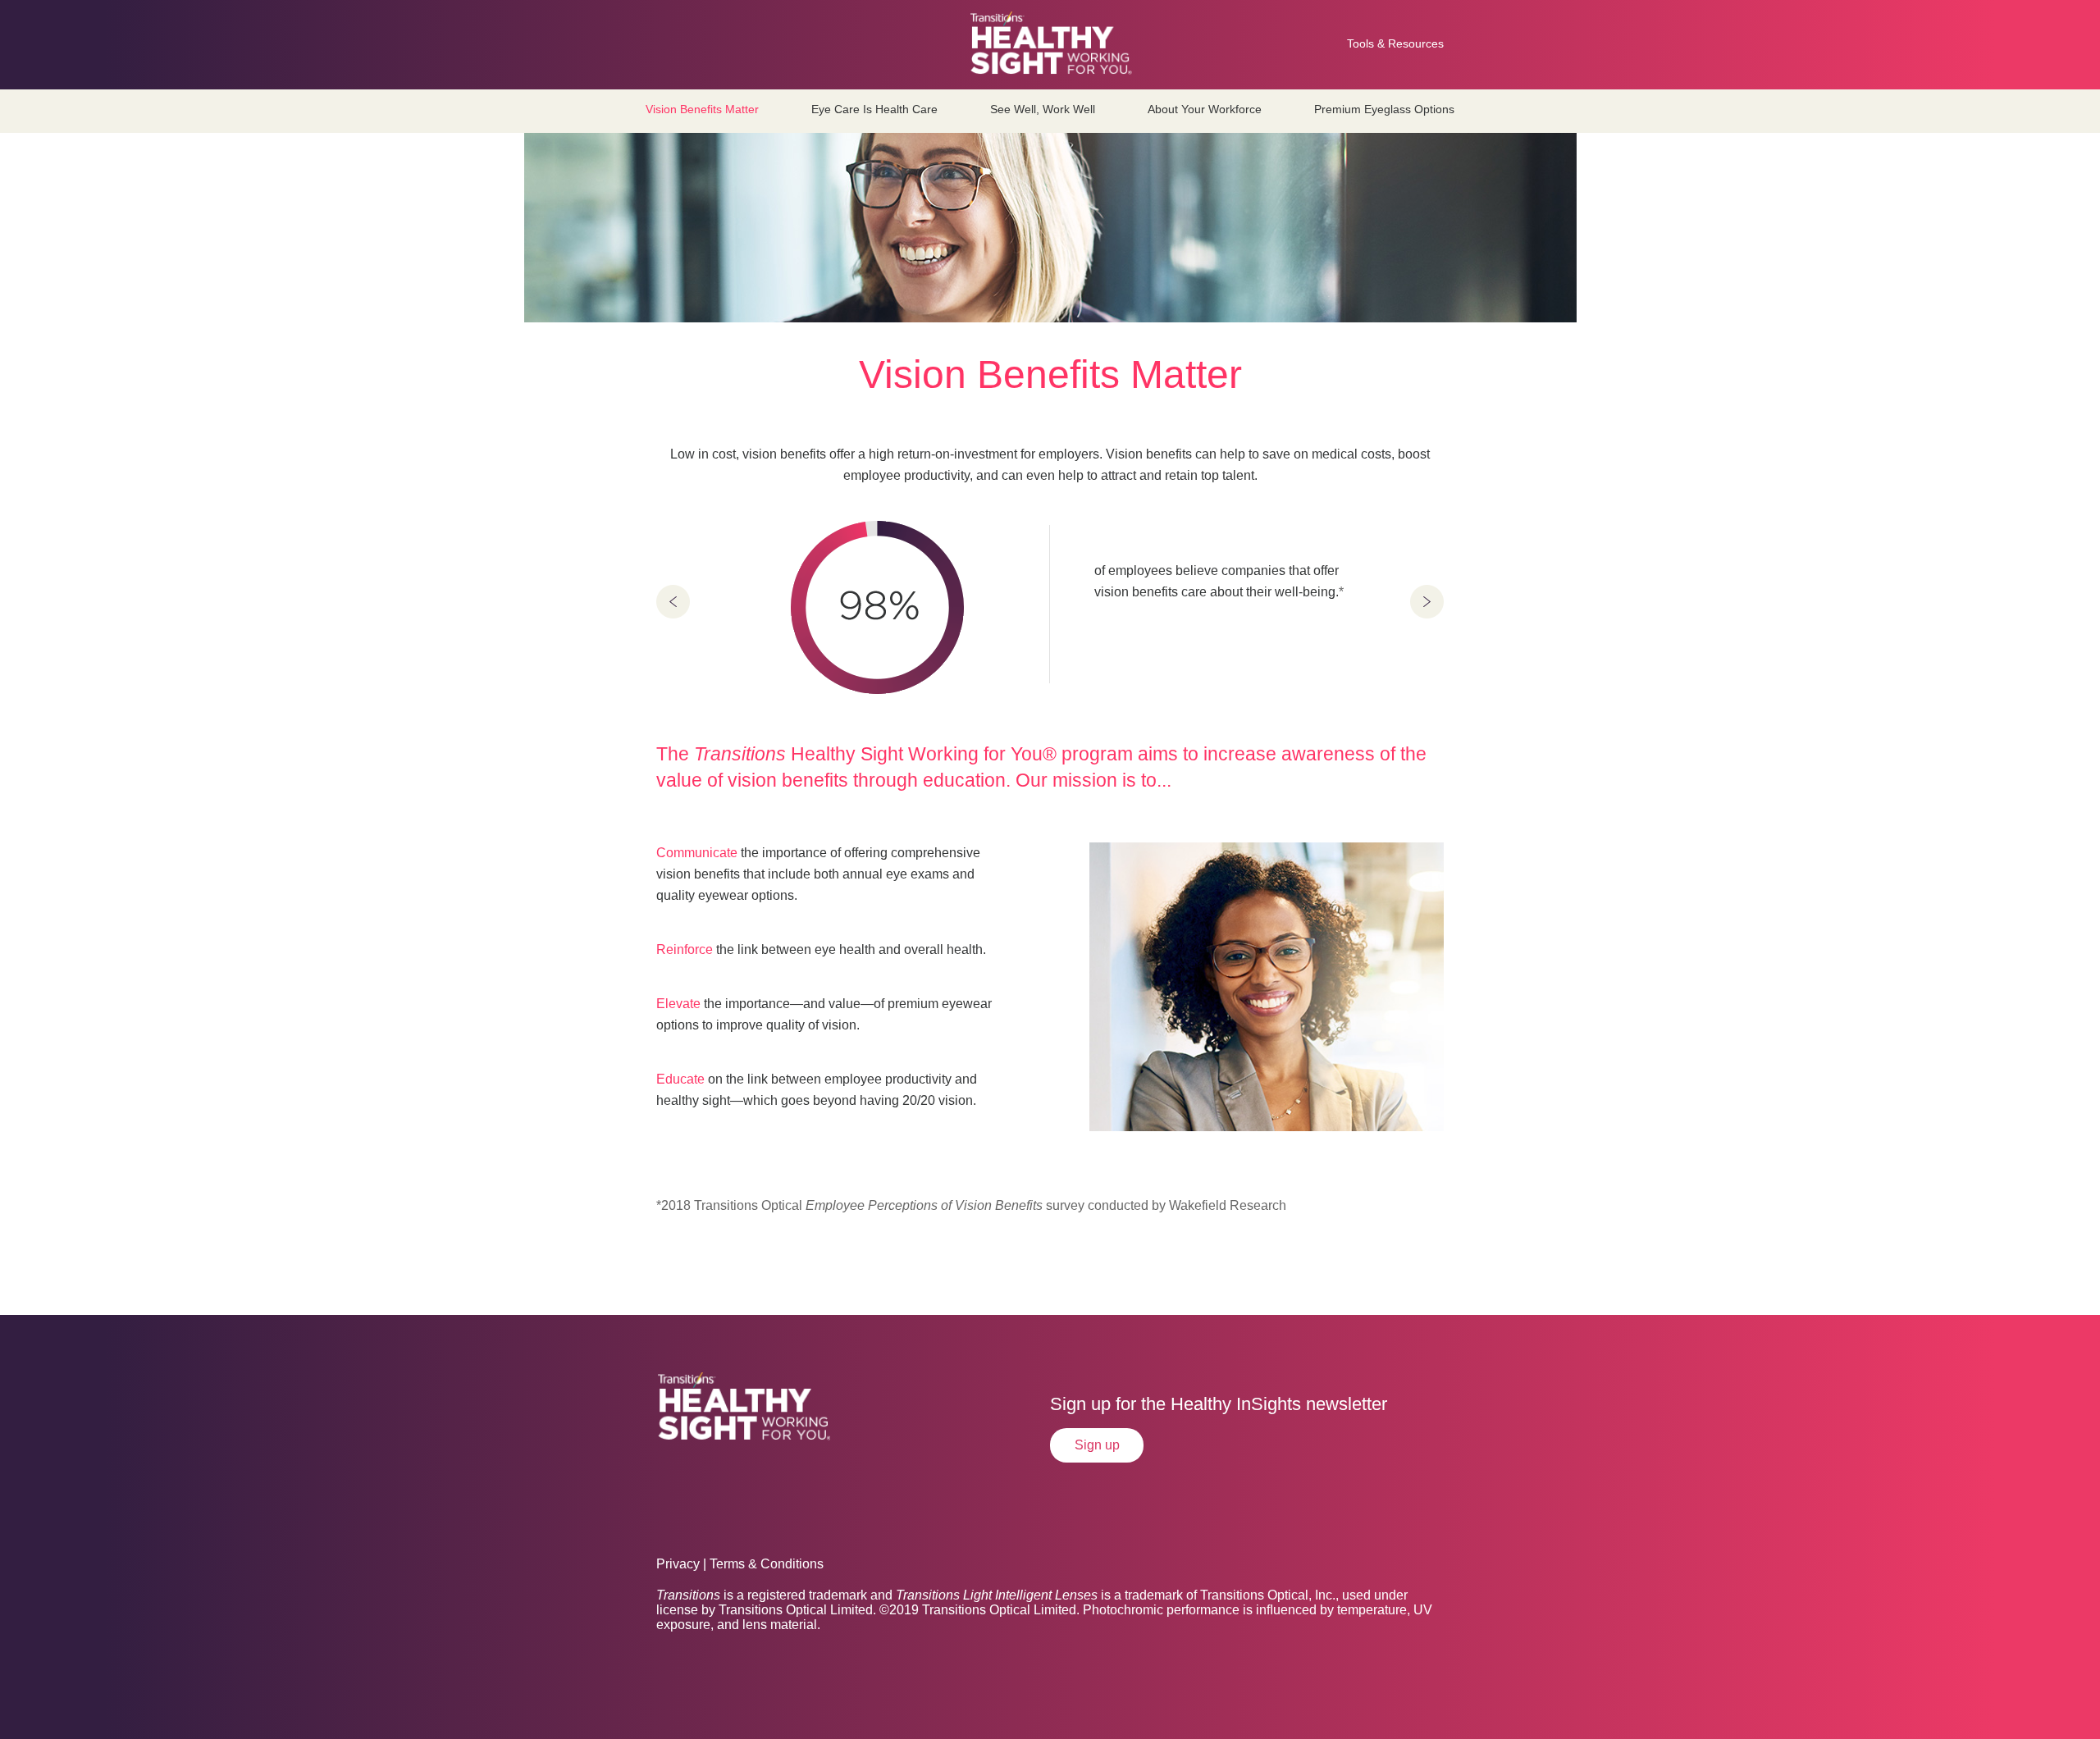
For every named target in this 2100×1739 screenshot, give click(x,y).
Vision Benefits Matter (702, 109)
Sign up (1097, 1445)
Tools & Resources (1395, 43)
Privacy (678, 1564)
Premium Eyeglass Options (1384, 109)
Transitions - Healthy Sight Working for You (1050, 38)
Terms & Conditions (767, 1564)
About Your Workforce (1205, 109)
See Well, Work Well (1043, 109)
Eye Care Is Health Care (874, 109)
